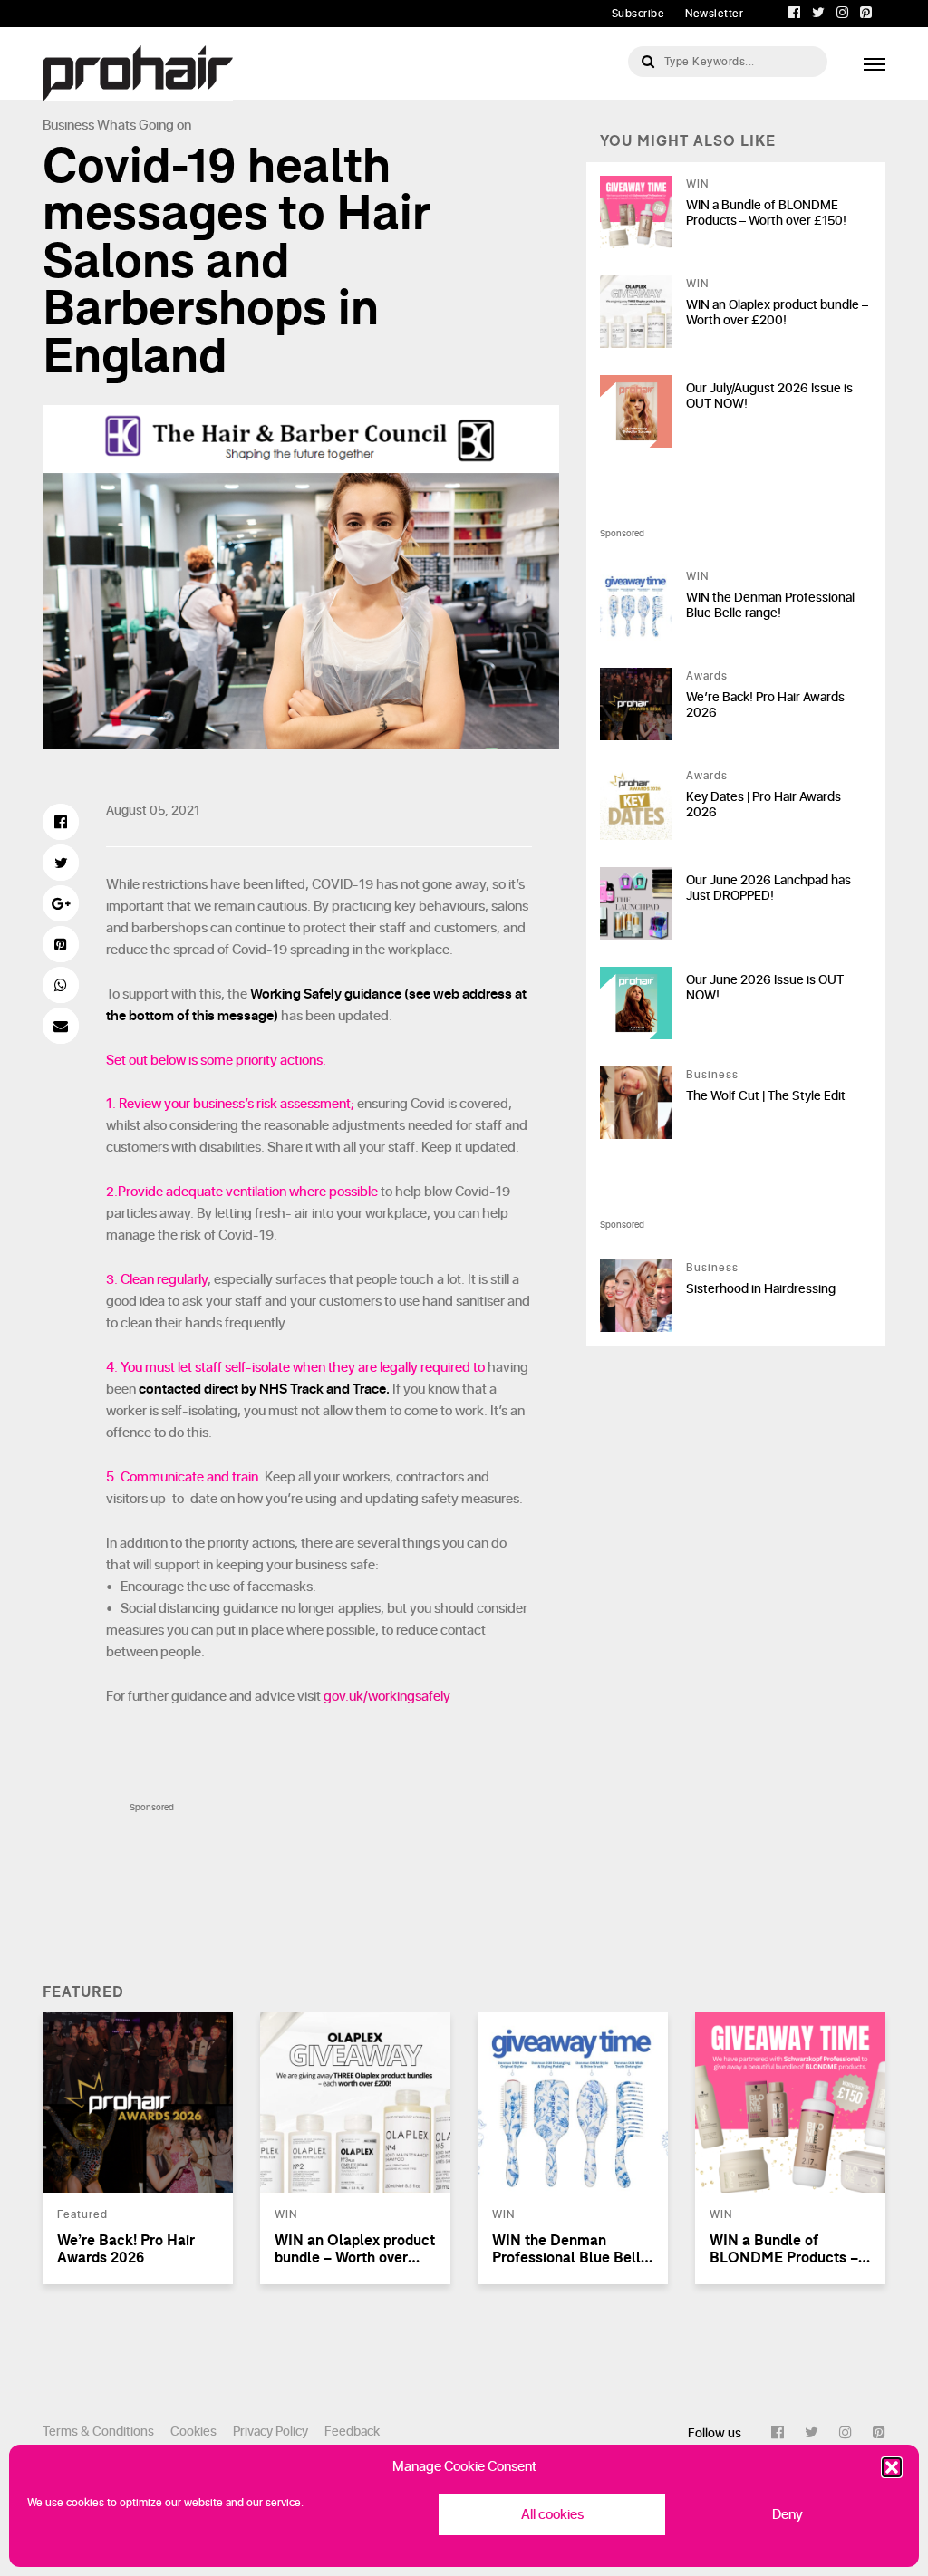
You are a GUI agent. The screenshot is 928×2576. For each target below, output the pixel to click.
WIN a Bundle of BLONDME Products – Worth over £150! (766, 213)
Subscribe (638, 14)
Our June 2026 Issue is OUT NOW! (765, 988)
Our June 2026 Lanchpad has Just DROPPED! (768, 888)
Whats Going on (144, 125)
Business (68, 125)
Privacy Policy (271, 2431)
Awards (707, 676)
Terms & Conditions (98, 2431)
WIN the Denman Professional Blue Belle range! (770, 605)
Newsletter (714, 14)
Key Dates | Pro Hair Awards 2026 (764, 805)
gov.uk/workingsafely (387, 1697)
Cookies (193, 2431)
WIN (697, 184)
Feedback (352, 2431)
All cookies (552, 2515)
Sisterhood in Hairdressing (761, 1289)
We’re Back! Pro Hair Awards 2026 (765, 705)
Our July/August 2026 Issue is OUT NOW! (769, 396)
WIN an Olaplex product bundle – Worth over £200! (777, 313)
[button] (892, 2467)
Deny (788, 2515)
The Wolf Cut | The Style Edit (766, 1096)
